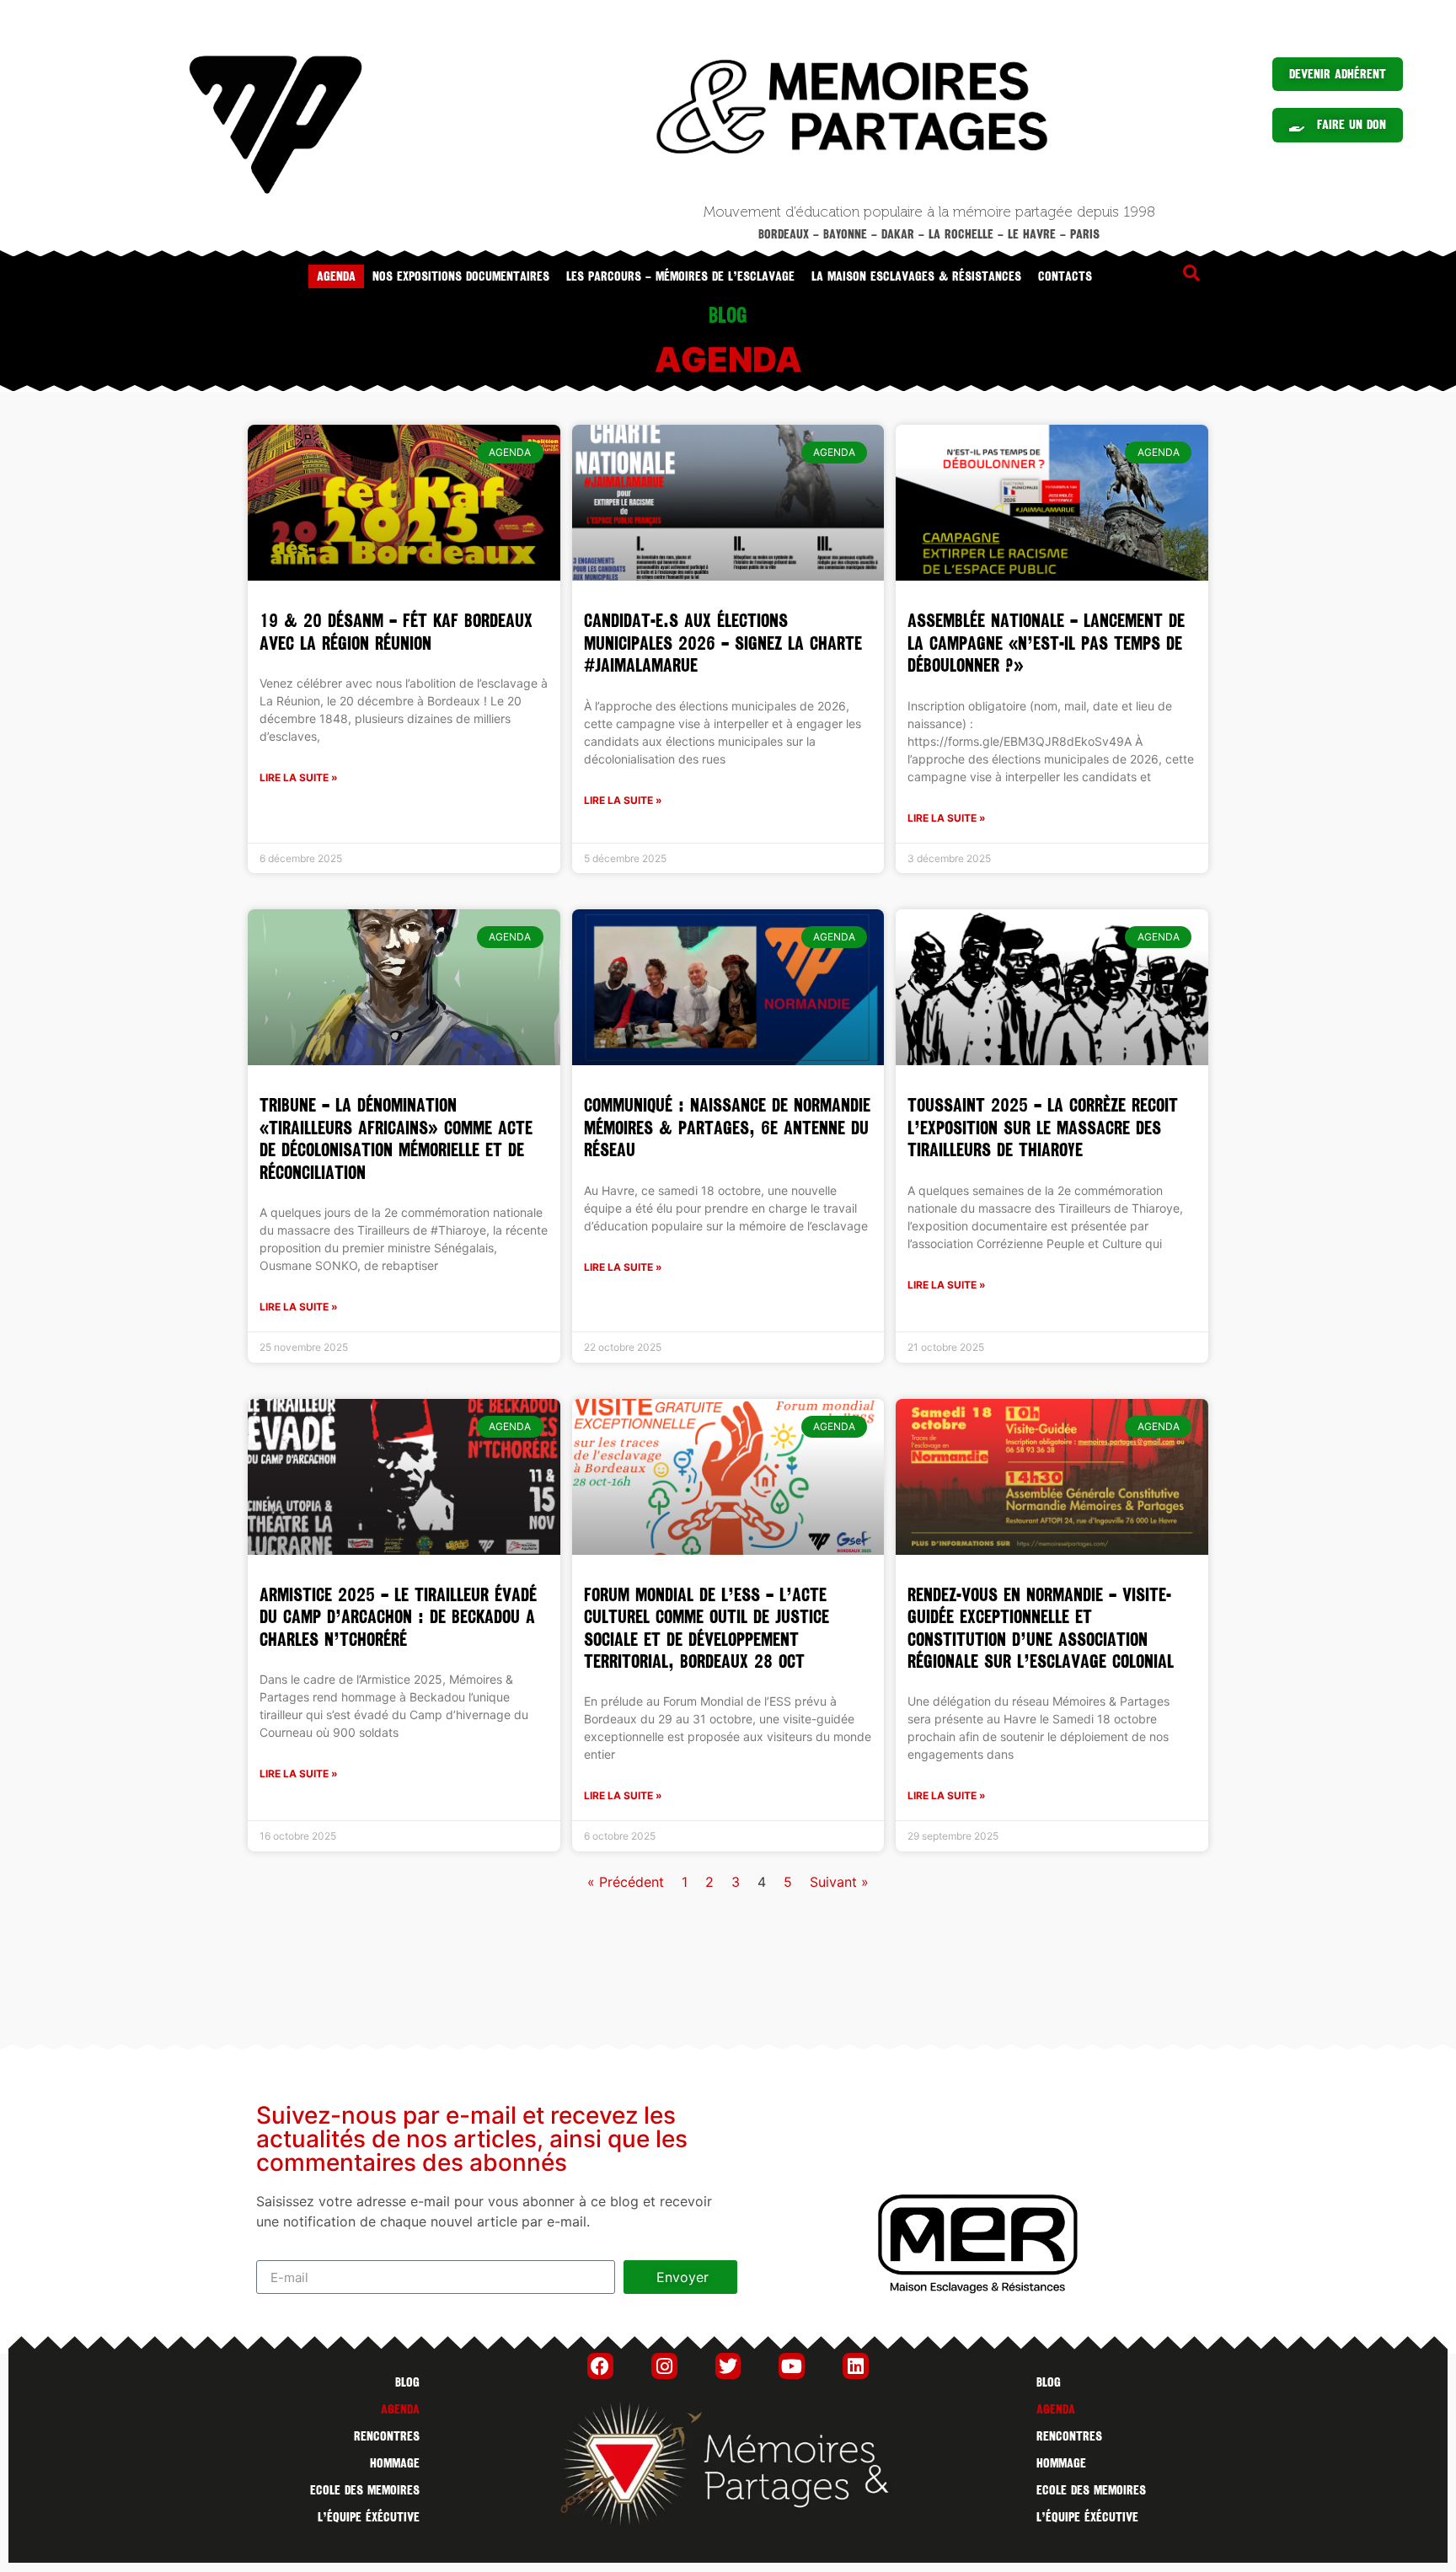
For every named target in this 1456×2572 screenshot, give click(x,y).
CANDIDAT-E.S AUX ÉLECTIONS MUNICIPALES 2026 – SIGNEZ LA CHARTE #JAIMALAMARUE (723, 643)
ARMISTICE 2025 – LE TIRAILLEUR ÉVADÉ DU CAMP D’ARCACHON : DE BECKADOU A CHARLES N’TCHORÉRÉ (398, 1617)
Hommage (395, 2463)
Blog (407, 2382)
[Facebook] (600, 2366)
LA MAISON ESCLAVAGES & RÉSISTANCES (916, 276)
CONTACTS (1065, 276)
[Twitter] (728, 2366)
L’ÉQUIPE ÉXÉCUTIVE (369, 2517)
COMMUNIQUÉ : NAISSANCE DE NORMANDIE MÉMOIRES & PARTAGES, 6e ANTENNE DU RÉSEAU (727, 1128)
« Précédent (626, 1882)
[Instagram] (664, 2366)
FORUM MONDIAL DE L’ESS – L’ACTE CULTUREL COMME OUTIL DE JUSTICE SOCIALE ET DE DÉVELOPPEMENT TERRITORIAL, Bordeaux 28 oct (707, 1628)
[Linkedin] (856, 2366)
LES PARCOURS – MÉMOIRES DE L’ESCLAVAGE (680, 276)
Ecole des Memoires (365, 2490)
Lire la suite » (299, 777)
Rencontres (387, 2436)
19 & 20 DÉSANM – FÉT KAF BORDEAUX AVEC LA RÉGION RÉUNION (396, 632)
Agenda (336, 276)
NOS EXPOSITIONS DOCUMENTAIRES (461, 276)
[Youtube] (792, 2366)
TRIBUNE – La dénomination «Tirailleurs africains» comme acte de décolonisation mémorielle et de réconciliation (396, 1139)
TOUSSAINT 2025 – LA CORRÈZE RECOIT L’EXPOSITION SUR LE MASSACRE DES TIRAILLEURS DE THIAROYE (1043, 1128)
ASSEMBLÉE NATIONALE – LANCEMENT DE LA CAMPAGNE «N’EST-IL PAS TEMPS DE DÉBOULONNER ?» (1046, 643)
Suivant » (839, 1882)
